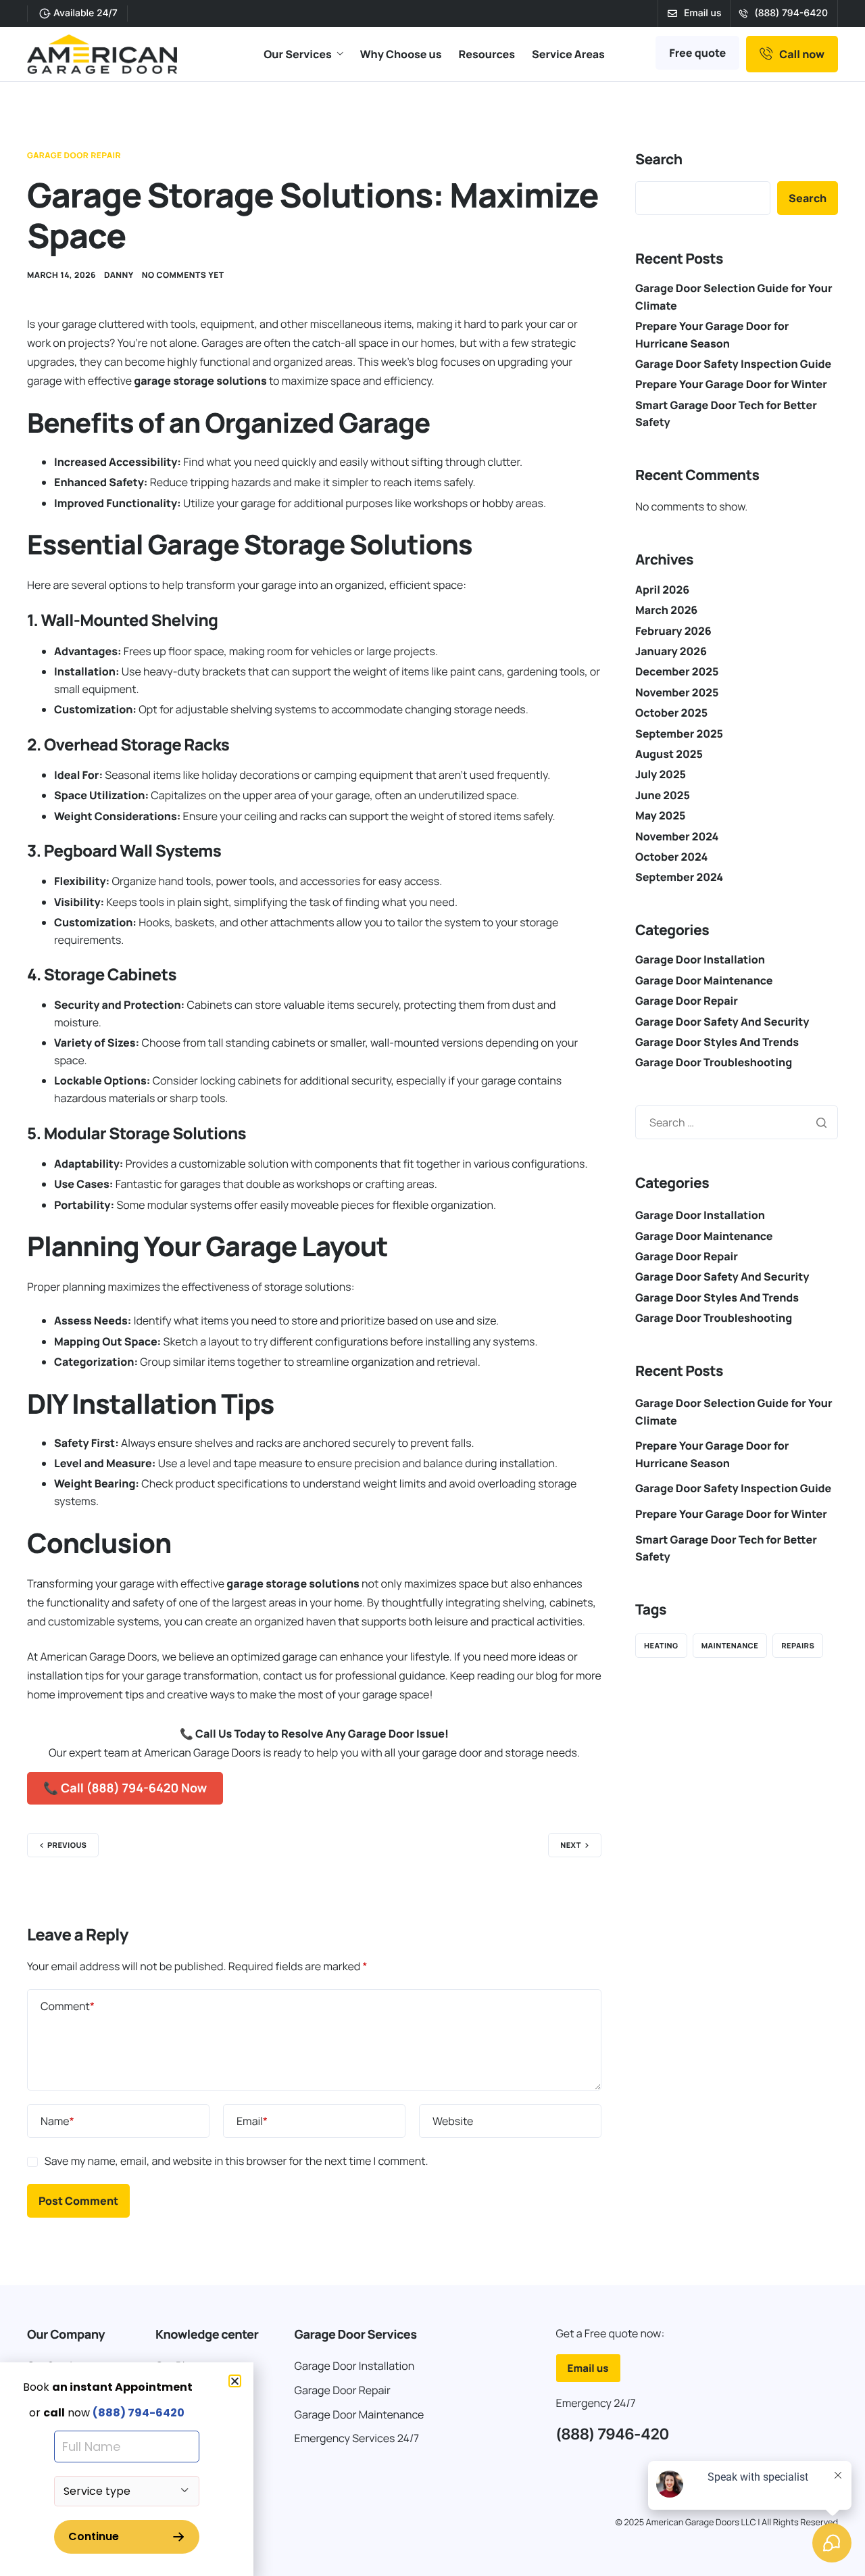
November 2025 (677, 692)
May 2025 (660, 815)
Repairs (798, 1646)
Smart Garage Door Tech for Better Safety (726, 1548)
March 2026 (666, 610)
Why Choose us (401, 54)
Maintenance (730, 1646)
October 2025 (671, 713)
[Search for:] (737, 1122)
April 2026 (662, 590)
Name (57, 2121)
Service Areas (568, 54)
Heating (661, 1646)
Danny (119, 275)
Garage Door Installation (700, 959)
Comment (68, 2006)
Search (659, 160)
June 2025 (663, 795)
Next (571, 1845)
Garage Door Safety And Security (722, 1022)
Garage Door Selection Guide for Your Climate (734, 1412)
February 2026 (673, 631)
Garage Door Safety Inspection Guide (733, 364)
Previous (67, 1845)
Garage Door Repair (74, 155)
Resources (487, 54)
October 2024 (671, 857)
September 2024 (679, 877)
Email (252, 2121)
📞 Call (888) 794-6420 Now (125, 1788)
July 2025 (661, 774)
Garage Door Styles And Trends (717, 1042)
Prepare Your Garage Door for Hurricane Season (712, 1454)
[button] (235, 2381)
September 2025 (679, 734)
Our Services (298, 54)
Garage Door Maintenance (704, 980)
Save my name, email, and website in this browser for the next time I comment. (237, 2161)
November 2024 (677, 836)
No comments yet (183, 275)
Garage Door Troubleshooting (714, 1062)
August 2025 (669, 754)
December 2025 (677, 671)
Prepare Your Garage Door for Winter (731, 384)
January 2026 (671, 651)
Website (453, 2121)
